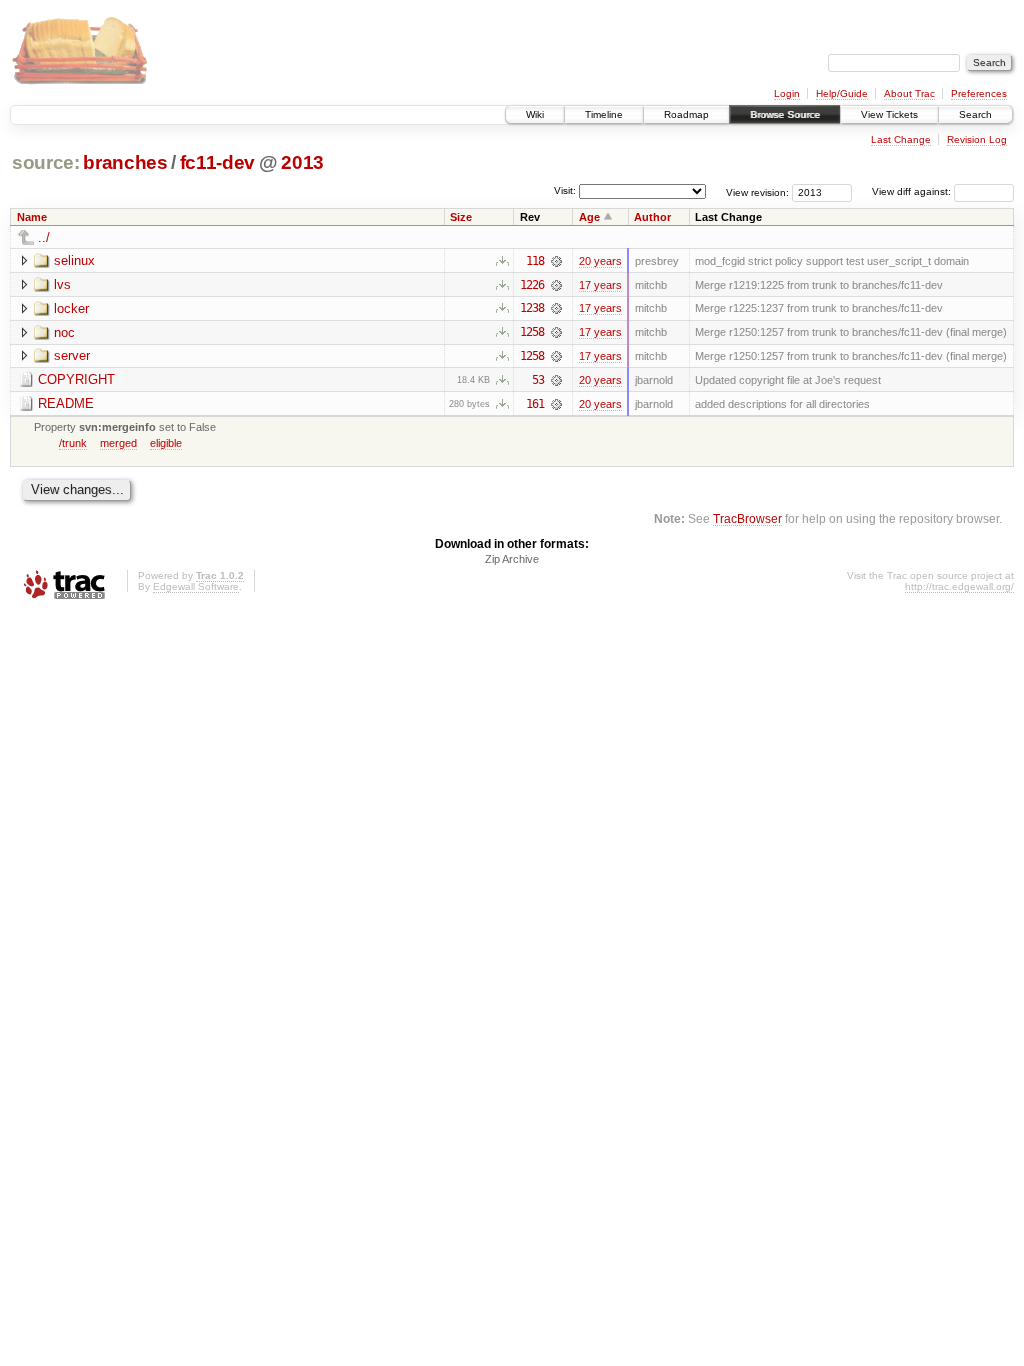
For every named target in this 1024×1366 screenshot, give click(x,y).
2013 (302, 162)
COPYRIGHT (76, 379)
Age (589, 217)
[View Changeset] (556, 261)
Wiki (535, 114)
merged (118, 443)
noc (64, 332)
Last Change (901, 139)
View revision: (757, 191)
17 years (600, 285)
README (66, 403)
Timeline (604, 114)
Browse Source (785, 114)
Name (32, 217)
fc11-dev (217, 162)
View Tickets (889, 114)
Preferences (979, 93)
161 (535, 404)
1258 (532, 332)
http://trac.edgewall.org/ (959, 586)
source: (46, 162)
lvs (62, 284)
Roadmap (686, 114)
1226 (532, 285)
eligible (166, 443)
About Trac (909, 93)
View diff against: (913, 191)
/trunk (73, 443)
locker (71, 308)
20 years (600, 261)
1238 (532, 308)
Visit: (565, 190)
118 (535, 261)
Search (975, 114)
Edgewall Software (196, 586)
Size (461, 217)
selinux (74, 260)
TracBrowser (747, 518)
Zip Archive (512, 559)
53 (538, 380)
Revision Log (977, 139)
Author (652, 217)
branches (125, 162)
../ (44, 237)
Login (787, 93)
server (72, 355)
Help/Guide (842, 93)
